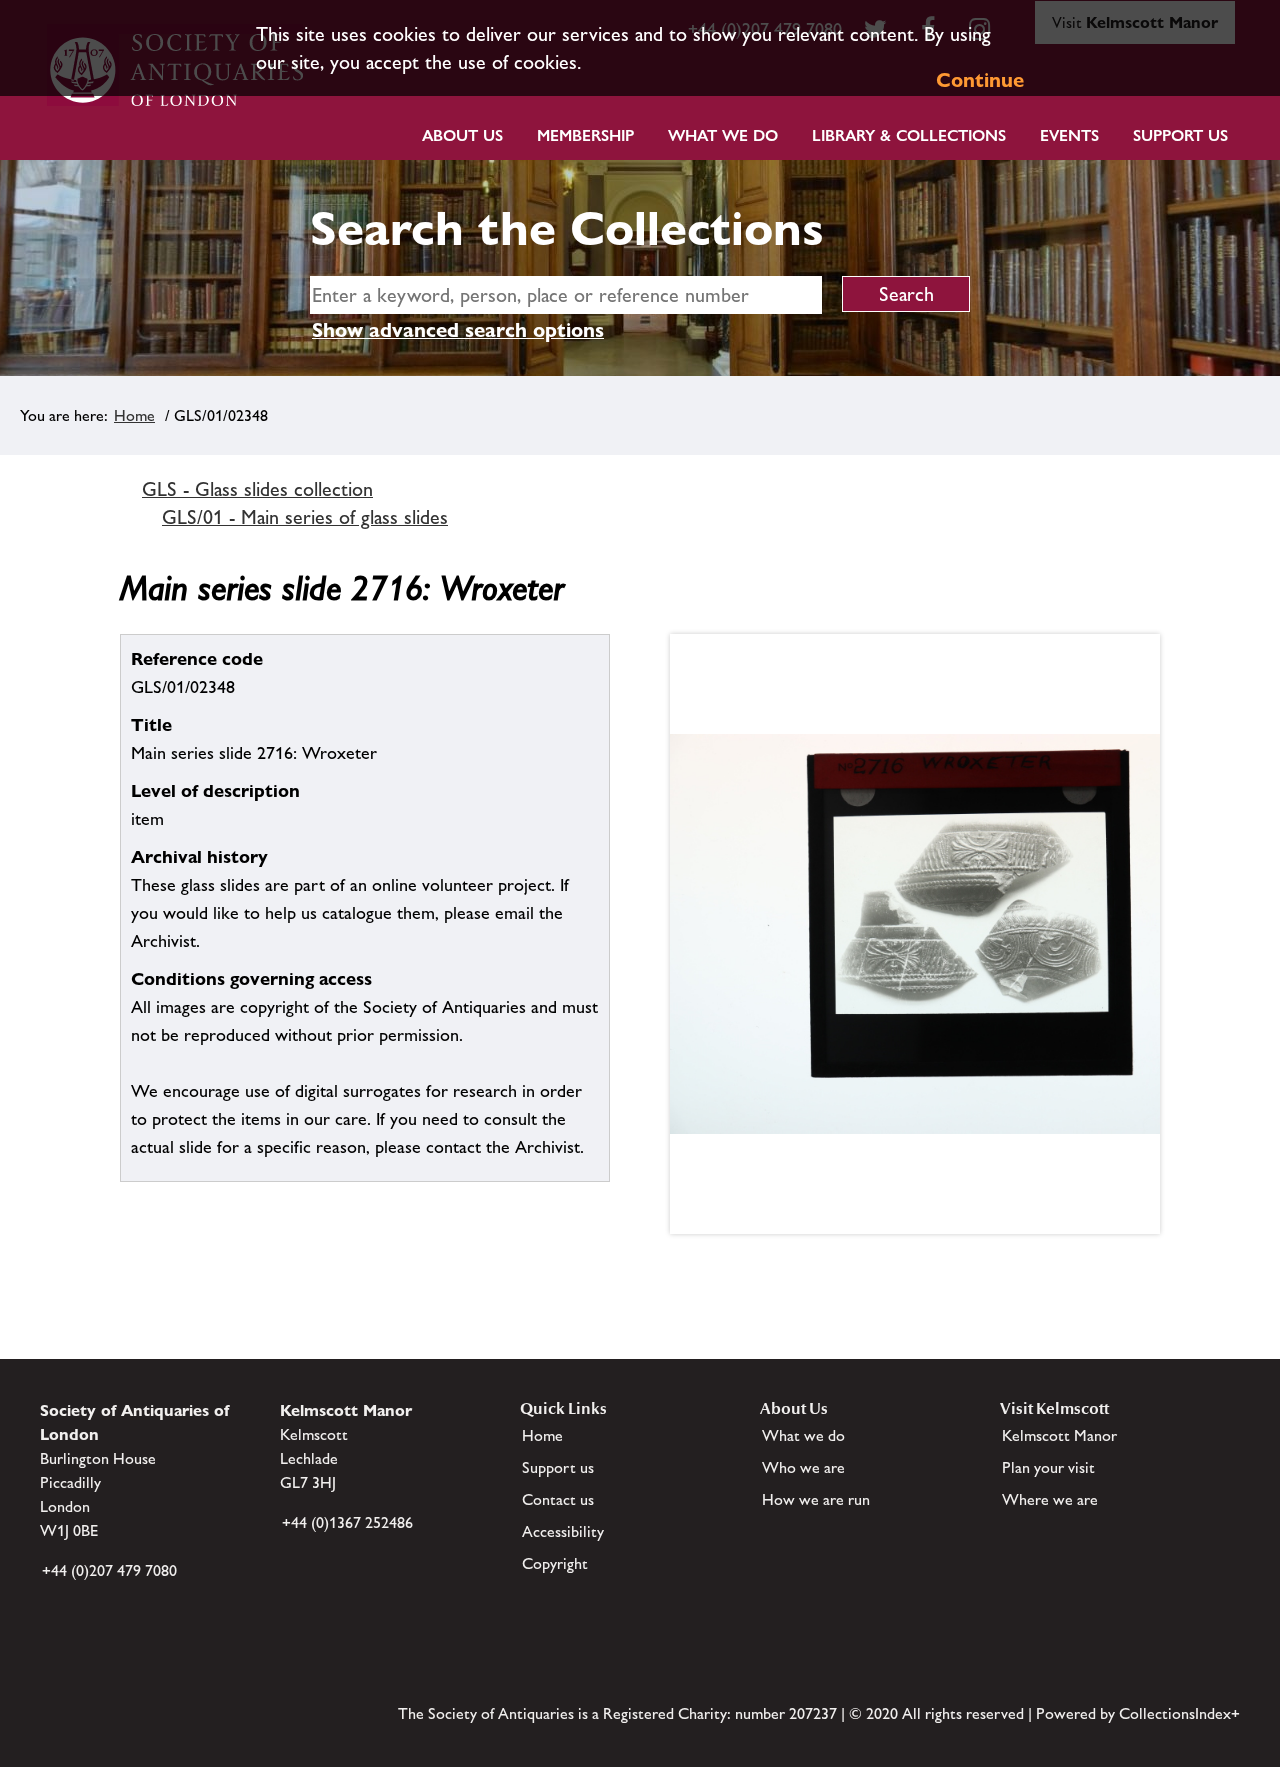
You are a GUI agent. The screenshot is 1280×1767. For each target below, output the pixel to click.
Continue (980, 80)
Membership (585, 135)
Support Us (1180, 135)
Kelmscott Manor (1059, 1435)
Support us (558, 1467)
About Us (462, 135)
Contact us (558, 1499)
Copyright (555, 1563)
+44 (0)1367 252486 (347, 1522)
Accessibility (563, 1531)
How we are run (816, 1499)
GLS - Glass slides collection (257, 489)
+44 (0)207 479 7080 (109, 1570)
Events (1069, 135)
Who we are (803, 1467)
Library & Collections (909, 135)
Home (134, 415)
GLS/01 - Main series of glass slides (305, 517)
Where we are (1050, 1499)
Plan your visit (1048, 1467)
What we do (723, 135)
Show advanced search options (458, 330)
